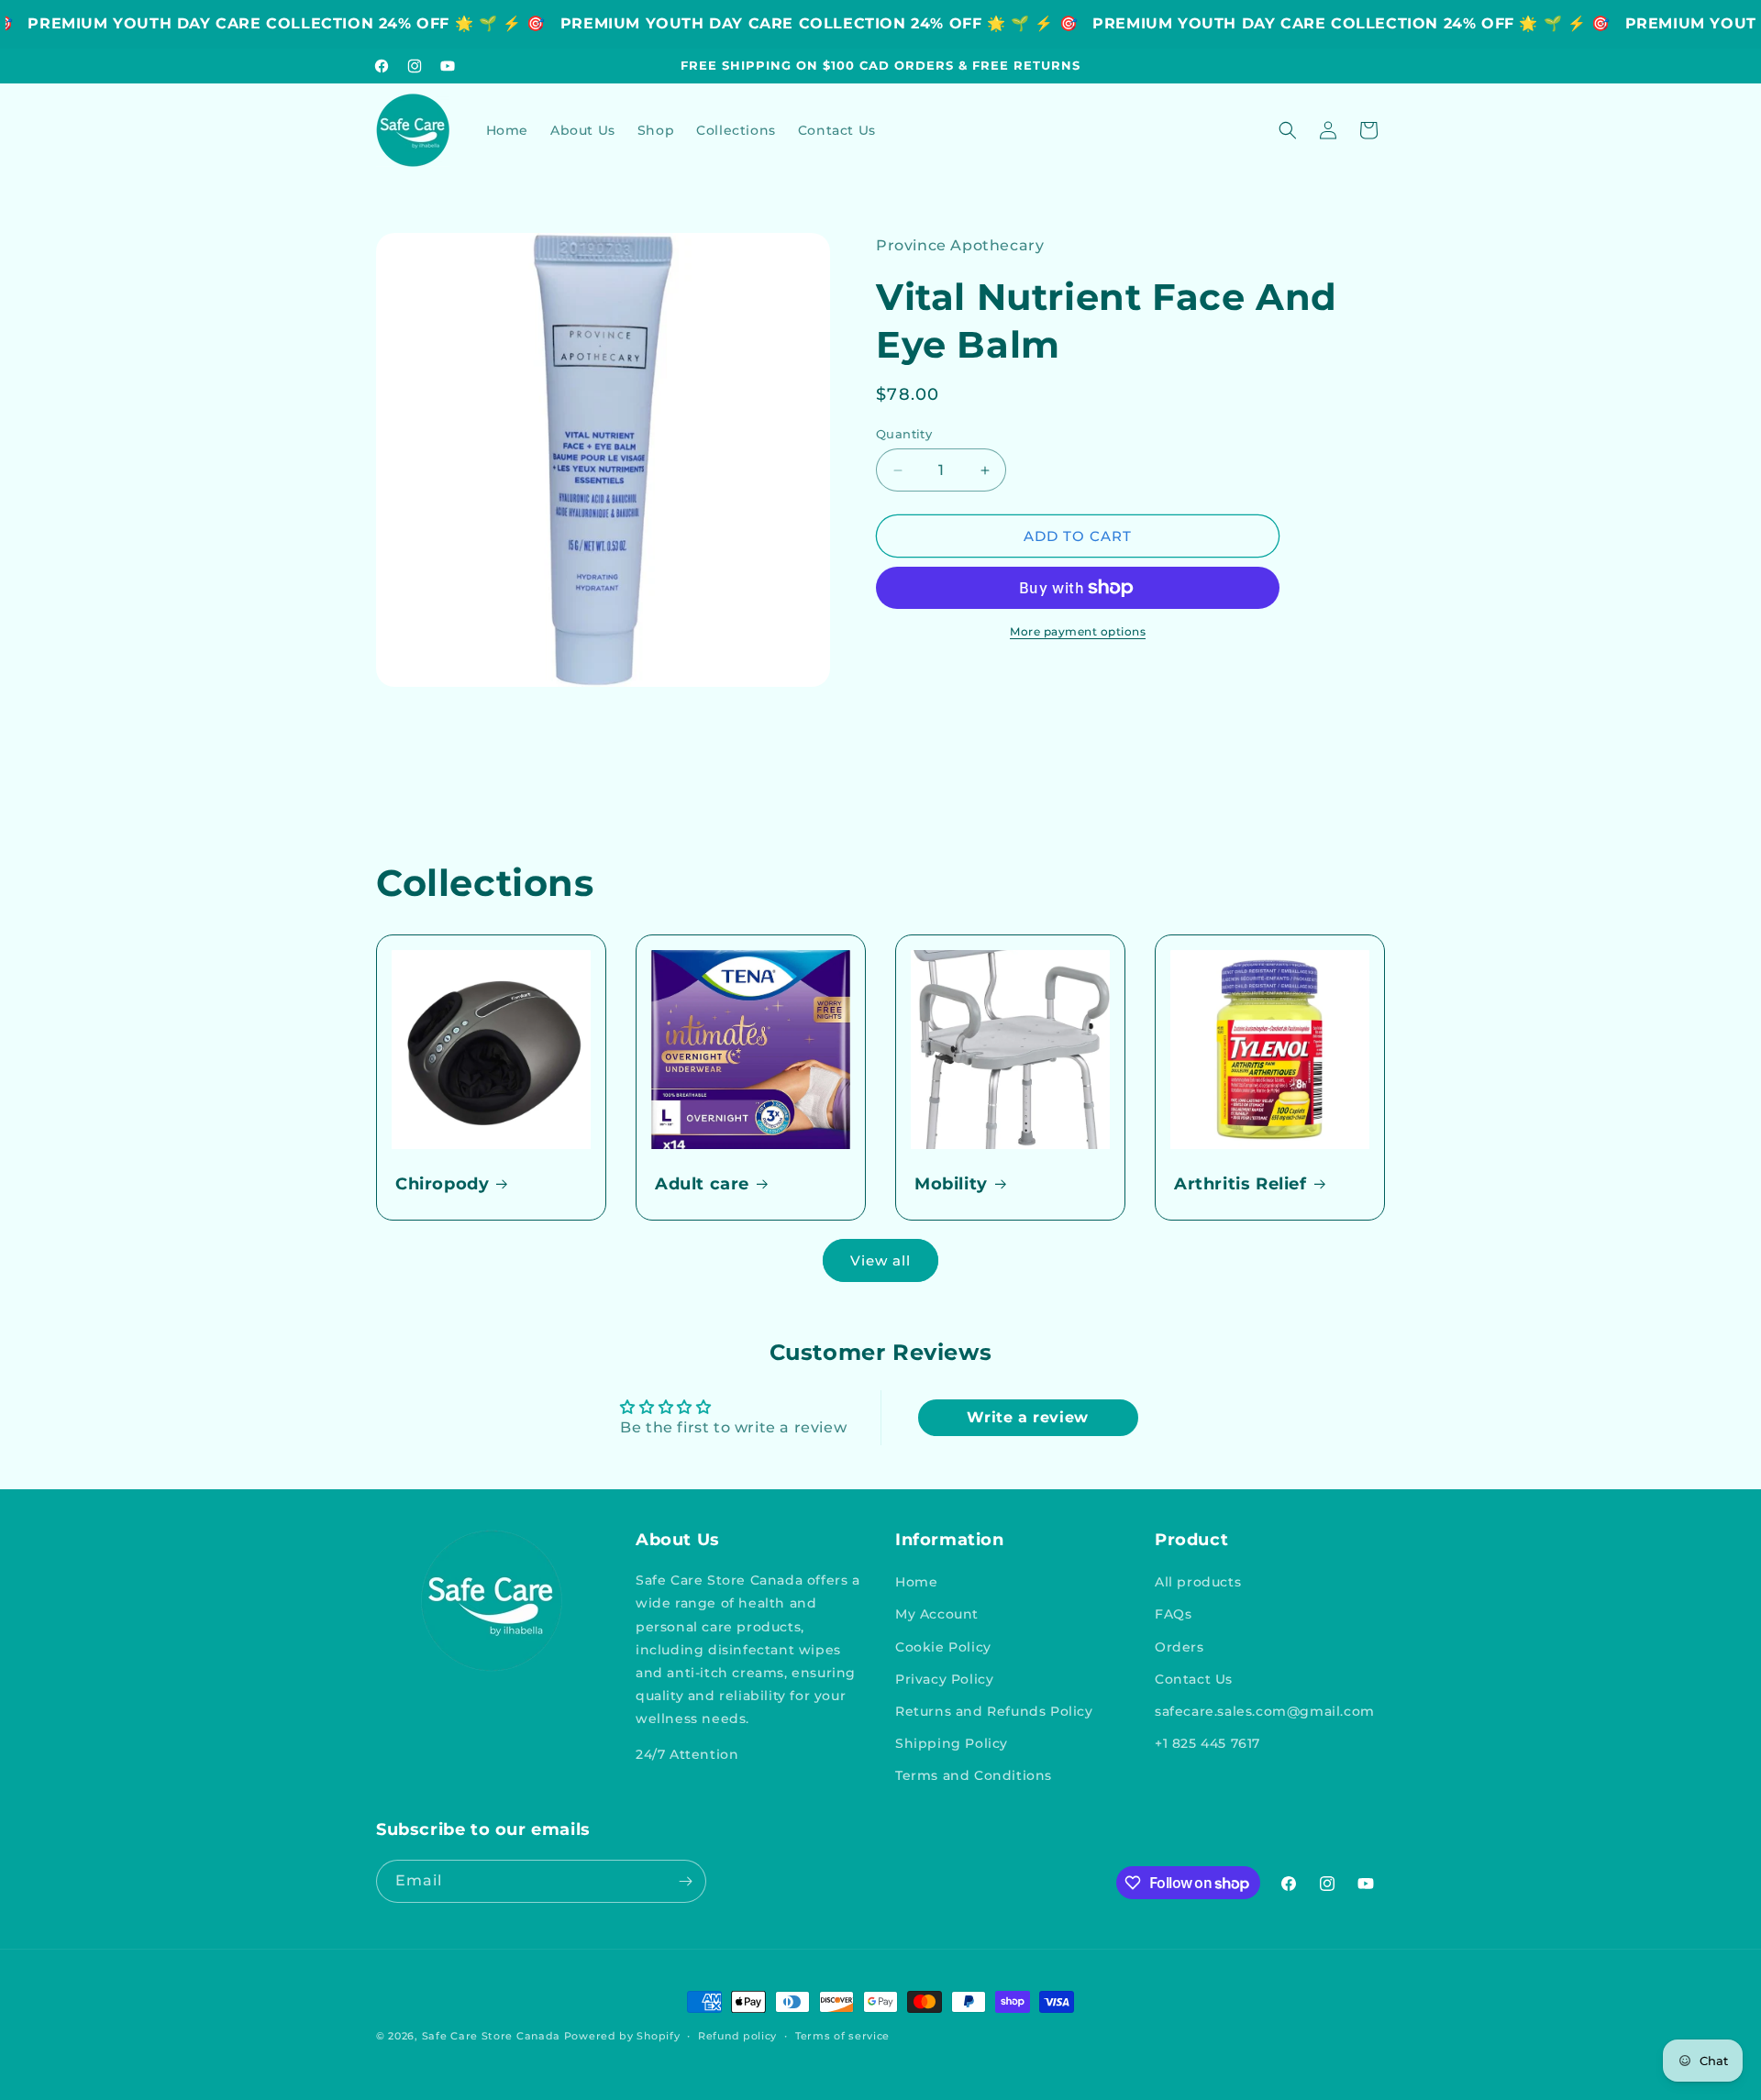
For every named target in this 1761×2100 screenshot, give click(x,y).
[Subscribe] (685, 1881)
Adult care (702, 1184)
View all (880, 1260)
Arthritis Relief (1240, 1184)
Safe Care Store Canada (491, 2036)
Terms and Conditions (974, 1775)
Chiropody (442, 1184)
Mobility (951, 1184)
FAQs (1173, 1614)
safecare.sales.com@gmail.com (1265, 1711)
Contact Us (1194, 1679)
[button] (1288, 130)
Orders (1180, 1647)
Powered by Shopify (622, 2036)
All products (1198, 1582)
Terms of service (842, 2036)
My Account (937, 1614)
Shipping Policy (952, 1743)
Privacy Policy (944, 1679)
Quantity (904, 434)
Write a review (1027, 1417)
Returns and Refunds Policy (994, 1711)
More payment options (1078, 631)
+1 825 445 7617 (1207, 1743)
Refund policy (737, 2036)
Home (916, 1582)
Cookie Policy (943, 1647)
